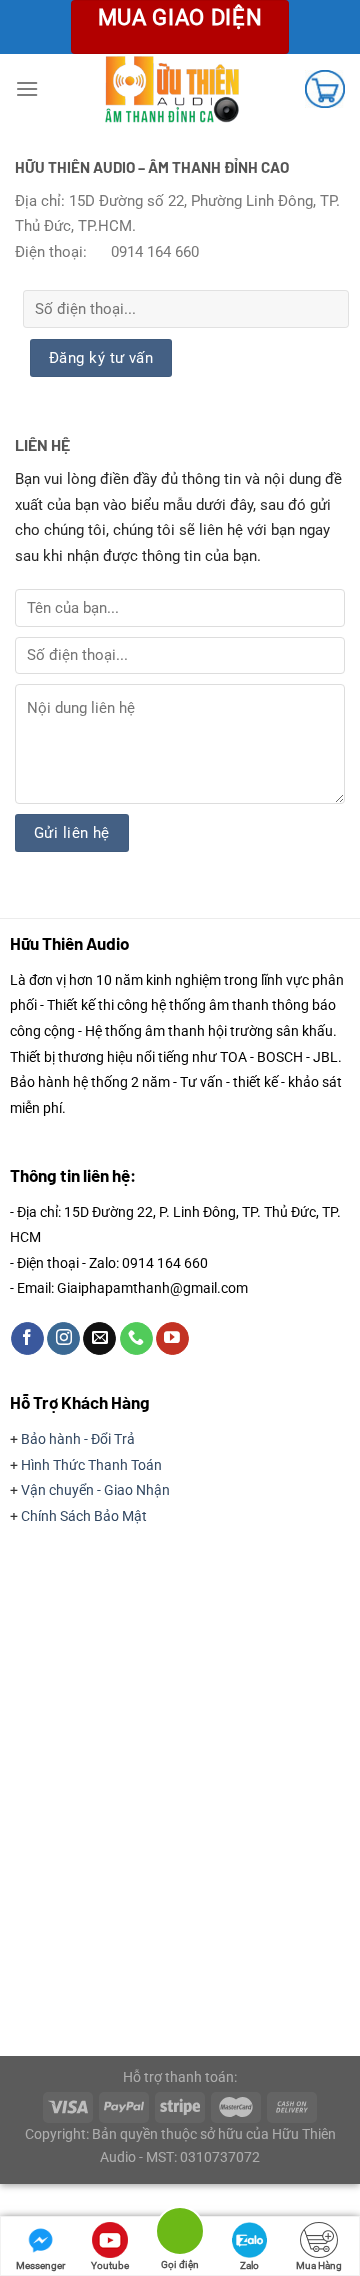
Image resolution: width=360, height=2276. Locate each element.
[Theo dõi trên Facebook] (27, 1339)
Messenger (40, 2265)
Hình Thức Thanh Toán (91, 1465)
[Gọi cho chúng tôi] (136, 1339)
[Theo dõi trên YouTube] (172, 1339)
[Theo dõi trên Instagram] (63, 1339)
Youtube (110, 2265)
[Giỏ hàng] (325, 89)
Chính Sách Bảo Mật (84, 1516)
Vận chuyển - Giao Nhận (95, 1490)
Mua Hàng (319, 2265)
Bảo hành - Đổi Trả (78, 1439)
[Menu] (27, 88)
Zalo (249, 2265)
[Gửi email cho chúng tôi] (99, 1339)
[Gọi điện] (180, 2234)
